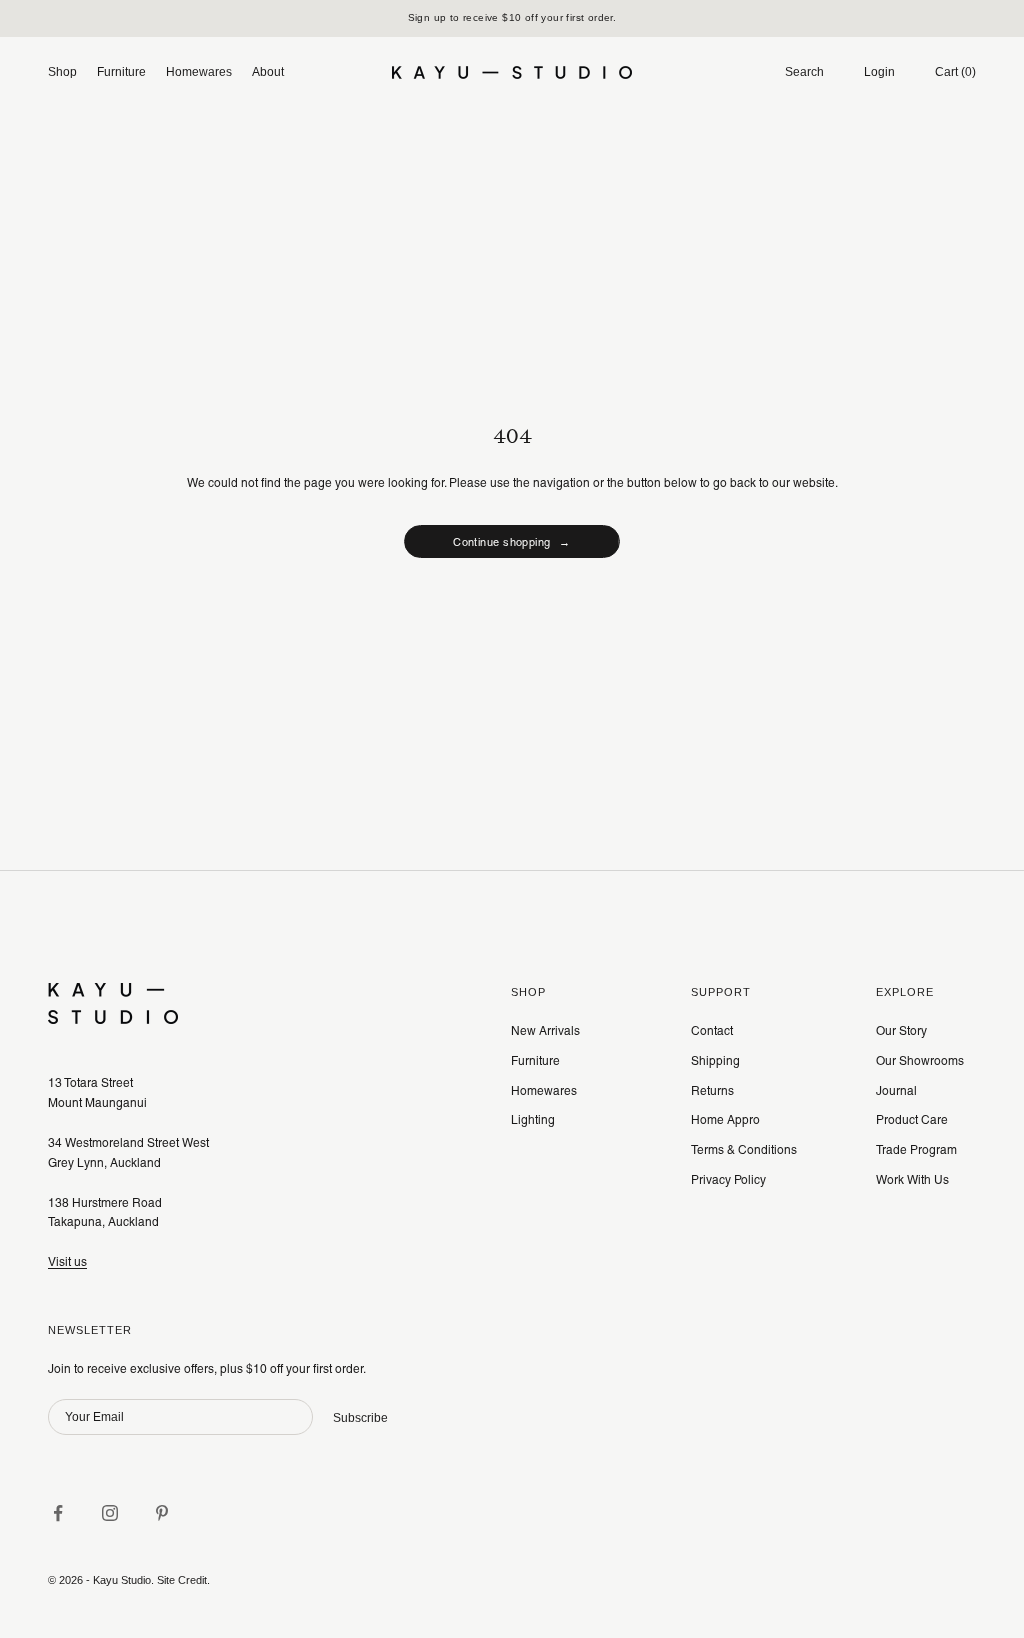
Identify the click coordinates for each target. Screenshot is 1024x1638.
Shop (62, 72)
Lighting (533, 1120)
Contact (712, 1031)
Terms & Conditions (744, 1150)
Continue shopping (512, 542)
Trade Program (916, 1150)
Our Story (901, 1031)
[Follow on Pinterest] (162, 1513)
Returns (712, 1091)
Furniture (121, 72)
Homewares (199, 72)
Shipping (715, 1061)
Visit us (67, 1262)
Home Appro (725, 1120)
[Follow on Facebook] (58, 1513)
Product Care (912, 1120)
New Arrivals (545, 1031)
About (268, 72)
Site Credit (182, 1580)
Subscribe (360, 1418)
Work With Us (912, 1180)
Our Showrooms (920, 1061)
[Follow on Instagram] (110, 1513)
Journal (896, 1091)
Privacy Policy (728, 1180)
